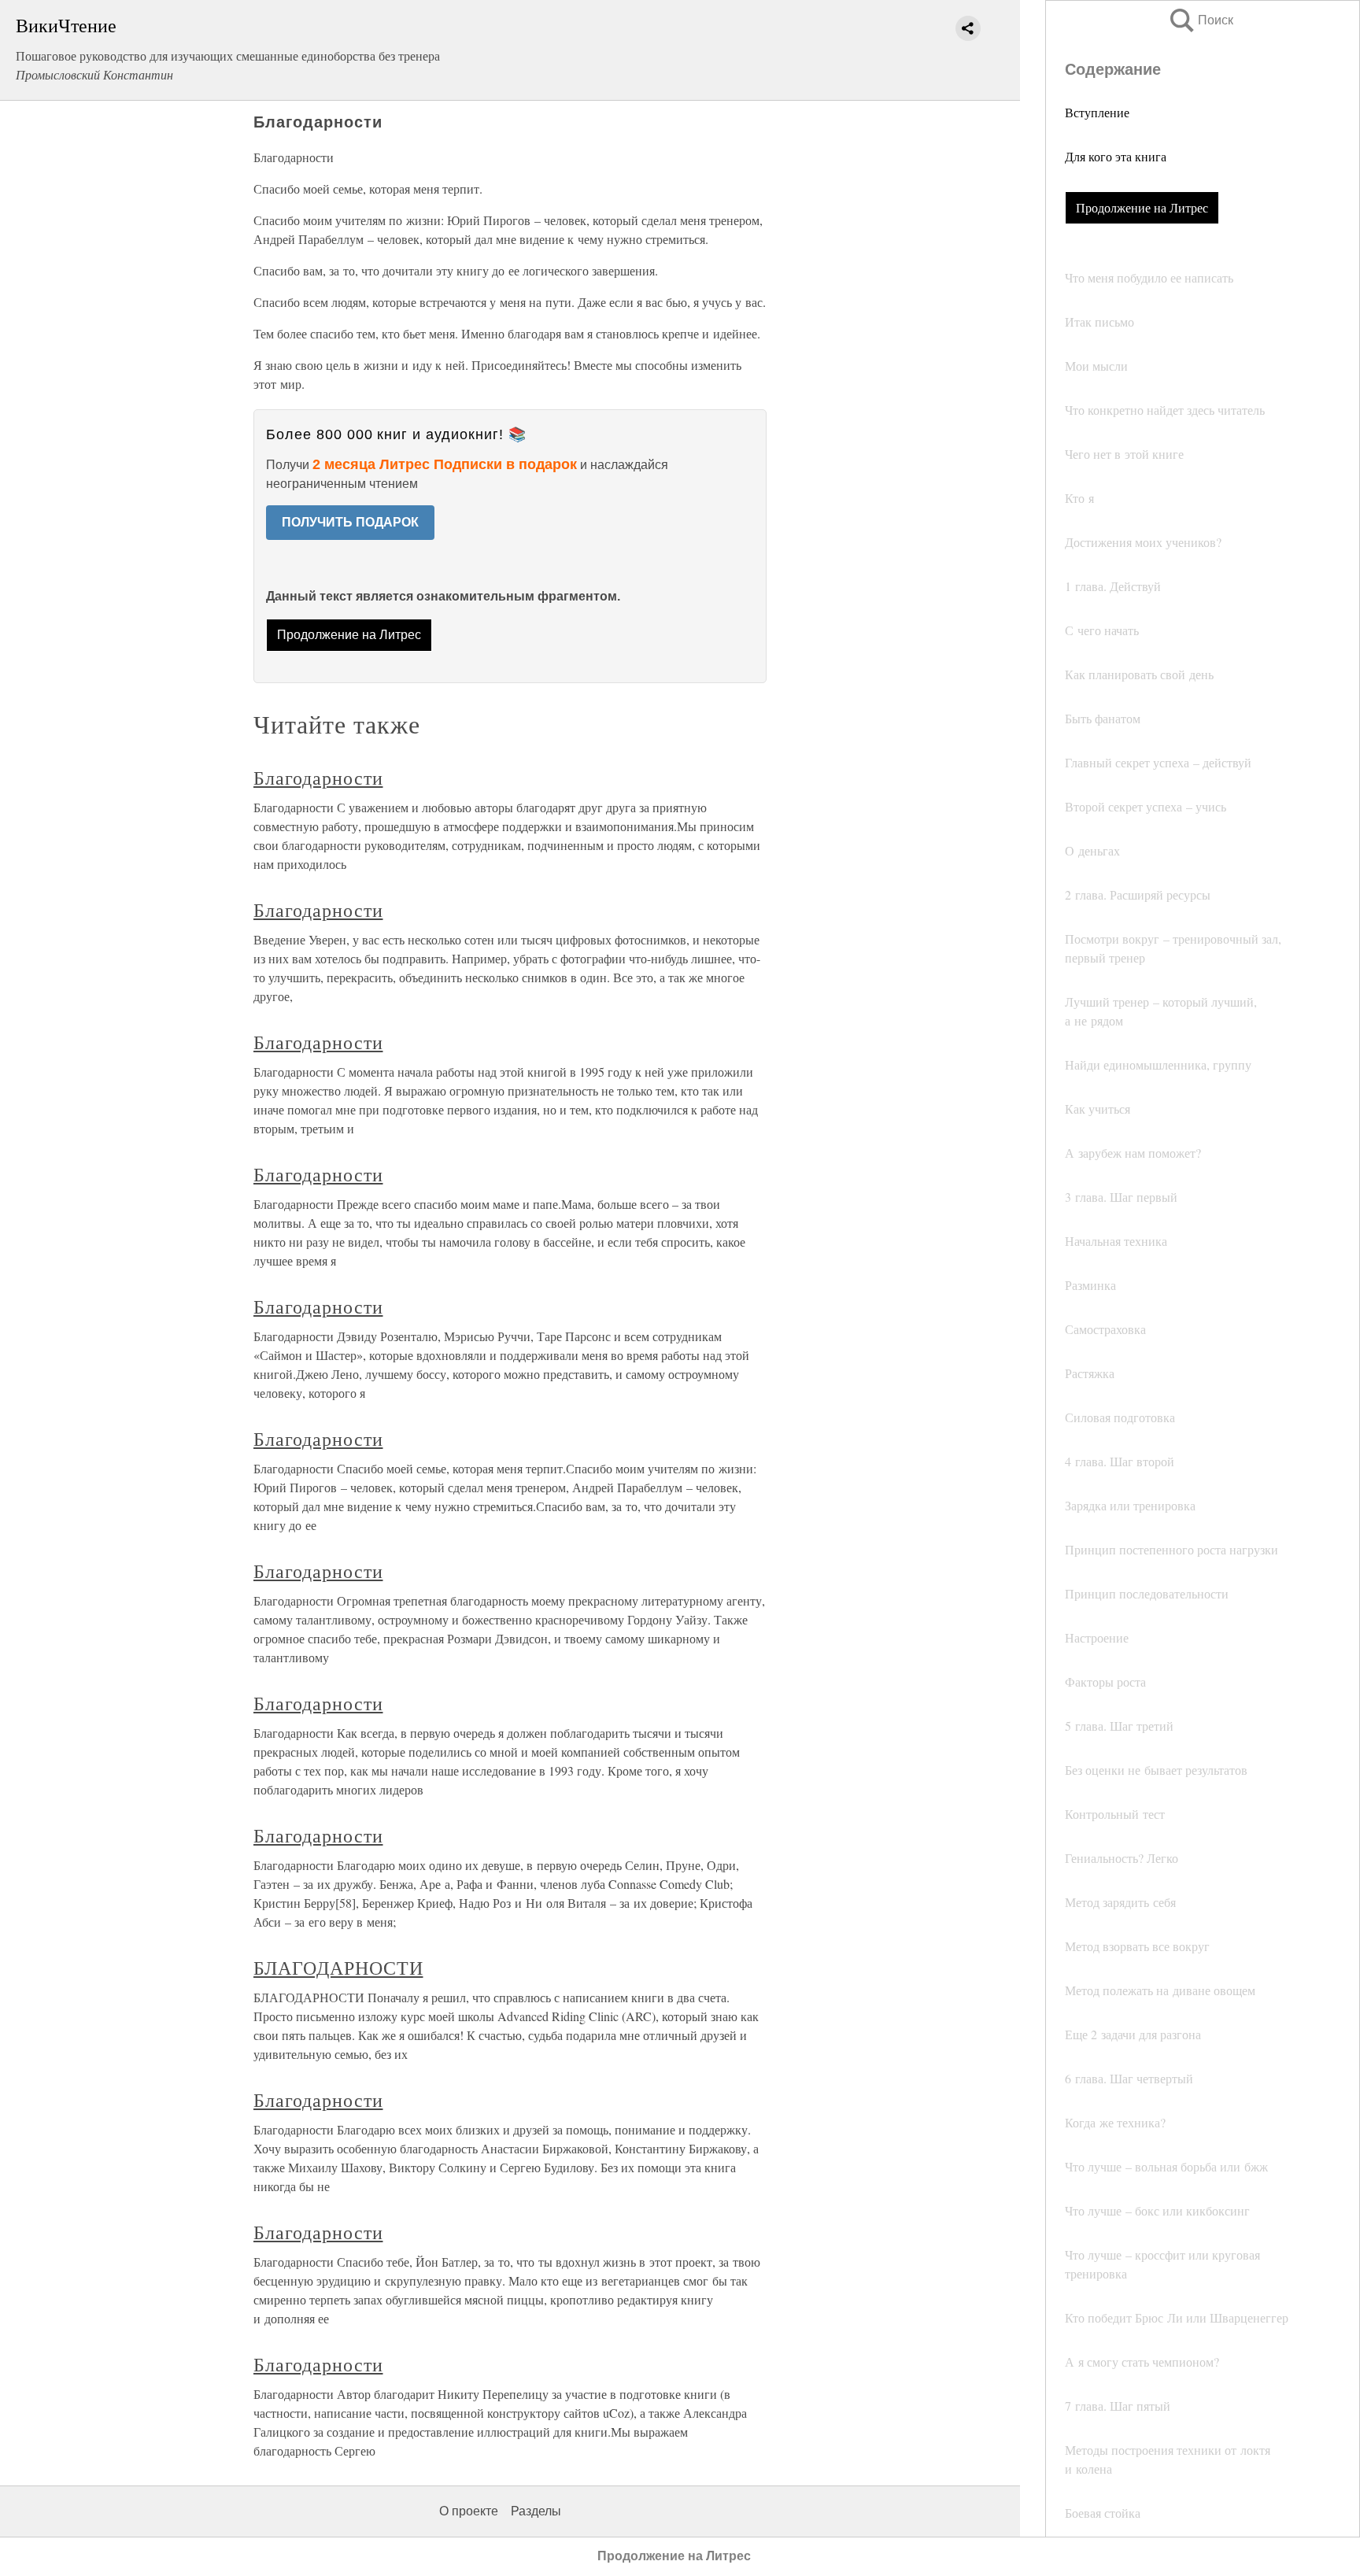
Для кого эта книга (1116, 156)
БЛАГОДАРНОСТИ (338, 1968)
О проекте (469, 2511)
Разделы (536, 2511)
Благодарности (318, 778)
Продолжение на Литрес (1142, 207)
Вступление (1097, 112)
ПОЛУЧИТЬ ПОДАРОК (350, 522)
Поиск (1200, 20)
